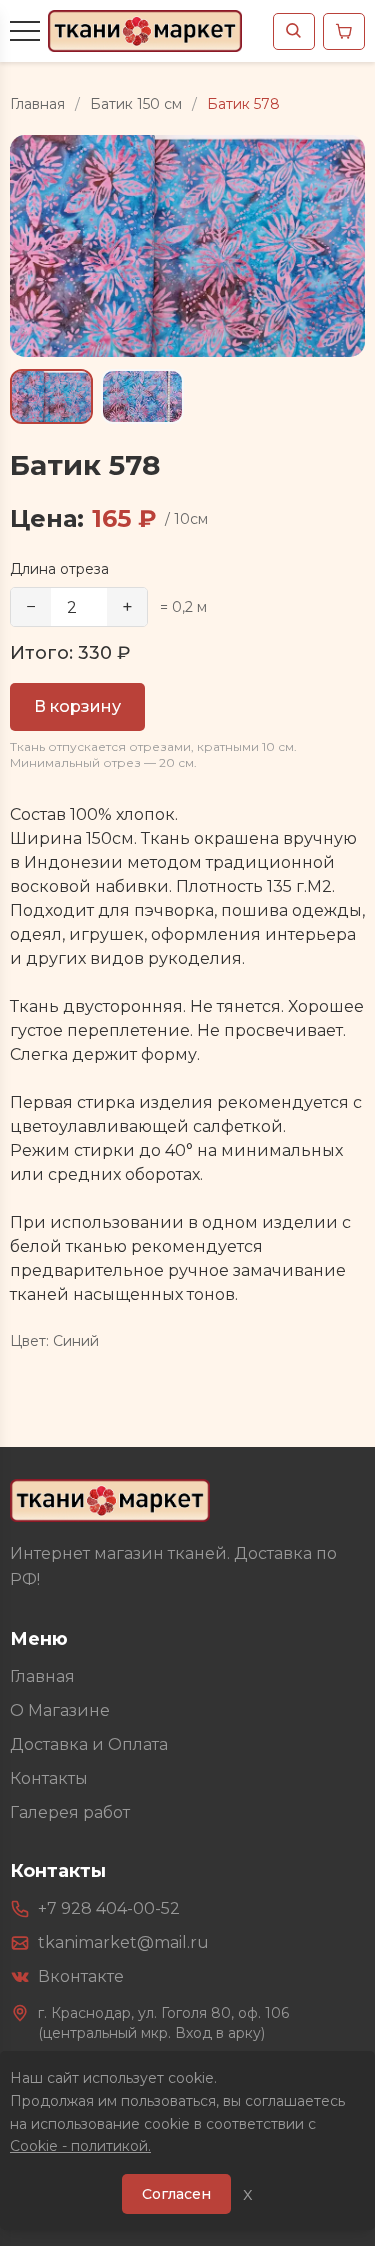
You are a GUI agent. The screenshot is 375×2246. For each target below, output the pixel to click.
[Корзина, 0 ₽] (344, 31)
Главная (37, 104)
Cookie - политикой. (80, 2146)
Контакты (49, 1778)
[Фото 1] (51, 396)
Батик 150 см (136, 104)
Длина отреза (59, 569)
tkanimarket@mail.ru (123, 1942)
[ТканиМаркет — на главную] (110, 1500)
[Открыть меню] (25, 31)
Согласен (176, 2194)
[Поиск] (294, 31)
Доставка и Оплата (89, 1744)
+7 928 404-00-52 (109, 1908)
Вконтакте (81, 1976)
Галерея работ (70, 1812)
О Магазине (60, 1710)
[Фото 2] (142, 396)
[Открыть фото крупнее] (187, 246)
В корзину (77, 706)
